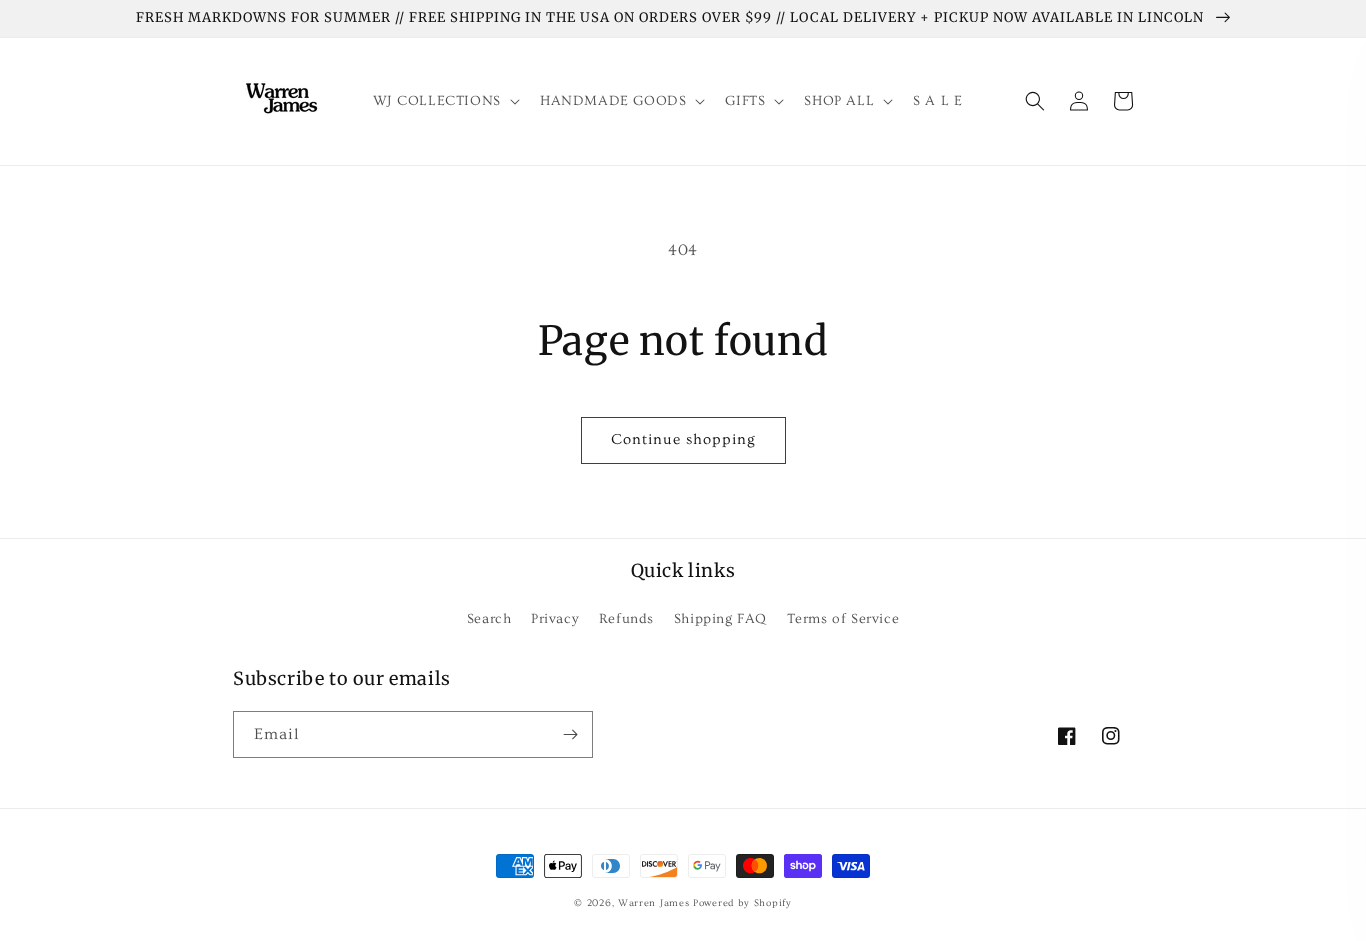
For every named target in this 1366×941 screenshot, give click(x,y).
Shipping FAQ (720, 619)
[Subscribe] (570, 734)
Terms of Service (843, 619)
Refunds (626, 619)
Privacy (555, 619)
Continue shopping (683, 439)
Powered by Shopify (742, 903)
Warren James (653, 903)
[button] (444, 101)
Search (489, 619)
